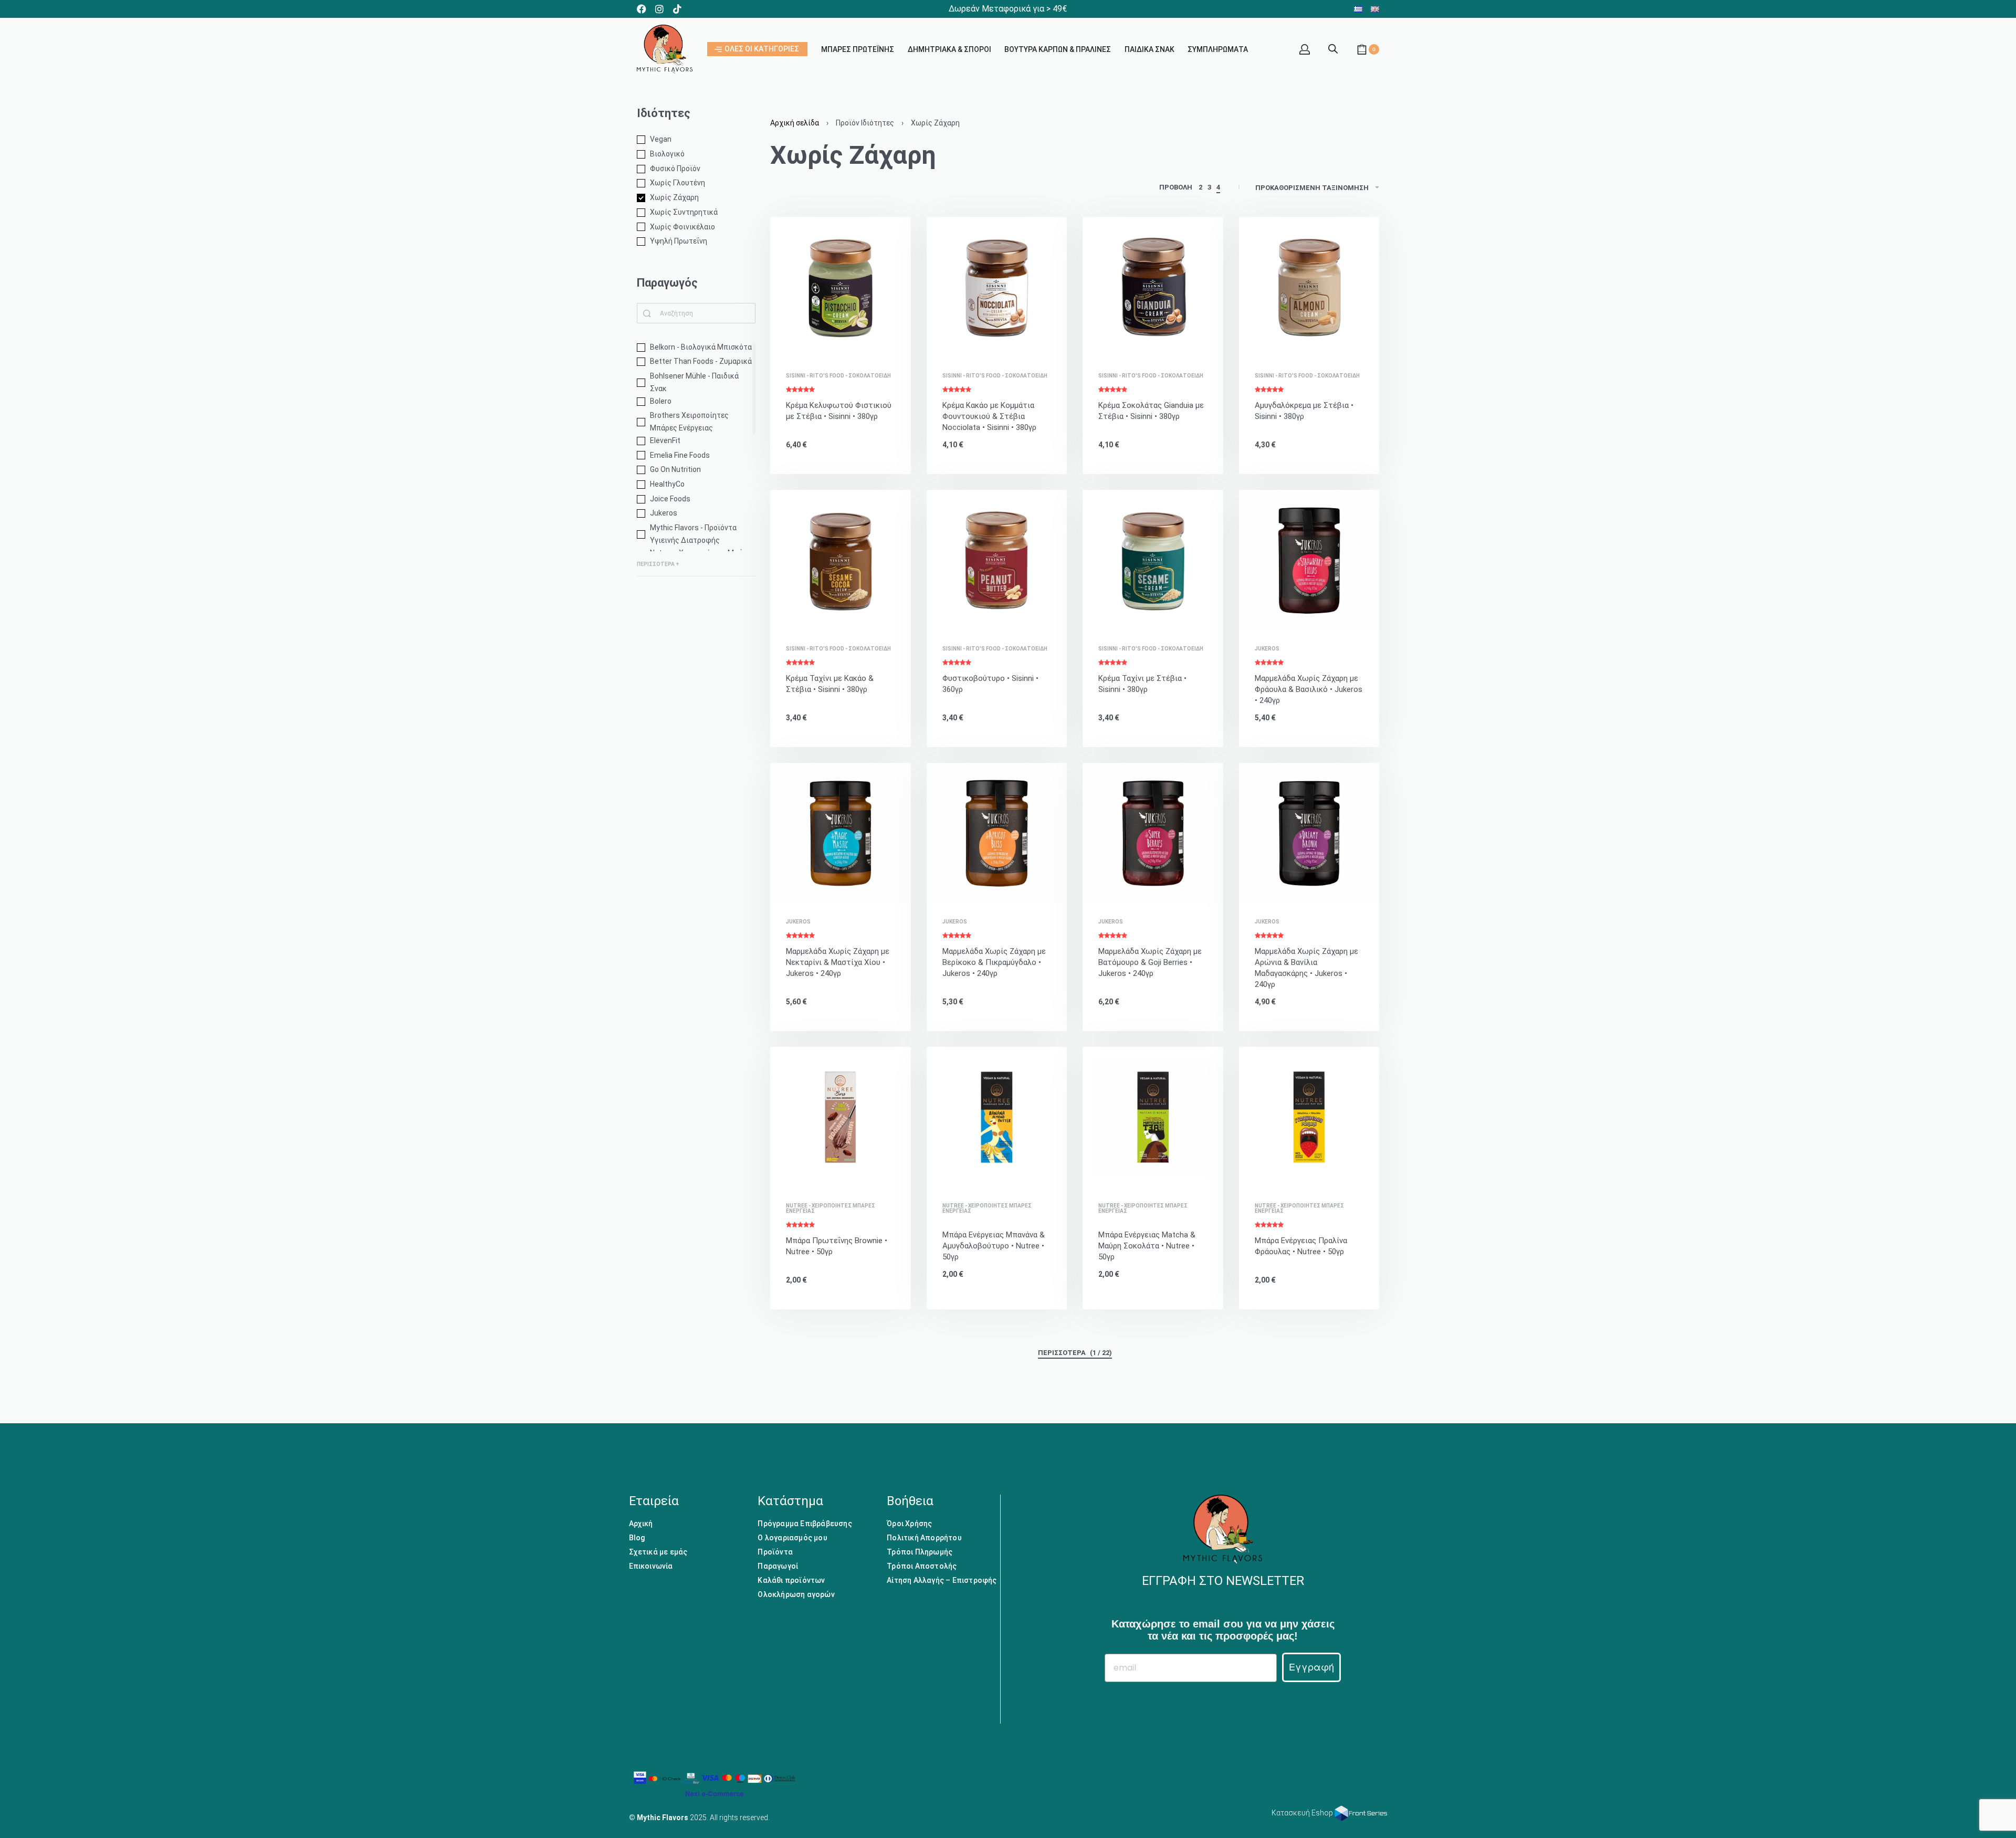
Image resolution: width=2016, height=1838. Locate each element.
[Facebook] (642, 9)
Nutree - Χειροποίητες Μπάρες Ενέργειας (831, 1209)
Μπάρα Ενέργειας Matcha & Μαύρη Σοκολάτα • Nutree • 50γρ (1147, 1246)
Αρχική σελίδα (795, 123)
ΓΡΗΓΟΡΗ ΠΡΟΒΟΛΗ (851, 343)
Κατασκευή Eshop (1303, 1813)
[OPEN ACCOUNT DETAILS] (1305, 49)
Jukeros (1267, 649)
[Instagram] (659, 9)
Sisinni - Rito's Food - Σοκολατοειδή (838, 376)
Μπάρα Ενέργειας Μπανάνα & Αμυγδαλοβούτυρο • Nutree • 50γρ (994, 1246)
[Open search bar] (1333, 48)
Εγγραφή (1311, 1667)
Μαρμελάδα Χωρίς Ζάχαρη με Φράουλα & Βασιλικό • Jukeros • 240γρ (1309, 689)
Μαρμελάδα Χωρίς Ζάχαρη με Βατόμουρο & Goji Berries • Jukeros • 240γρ (1150, 962)
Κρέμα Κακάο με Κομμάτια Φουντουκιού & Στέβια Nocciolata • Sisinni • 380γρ (989, 416)
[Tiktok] (677, 9)
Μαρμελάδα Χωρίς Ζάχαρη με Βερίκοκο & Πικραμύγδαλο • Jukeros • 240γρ (994, 962)
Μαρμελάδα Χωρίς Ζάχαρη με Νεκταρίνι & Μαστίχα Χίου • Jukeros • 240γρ (838, 962)
